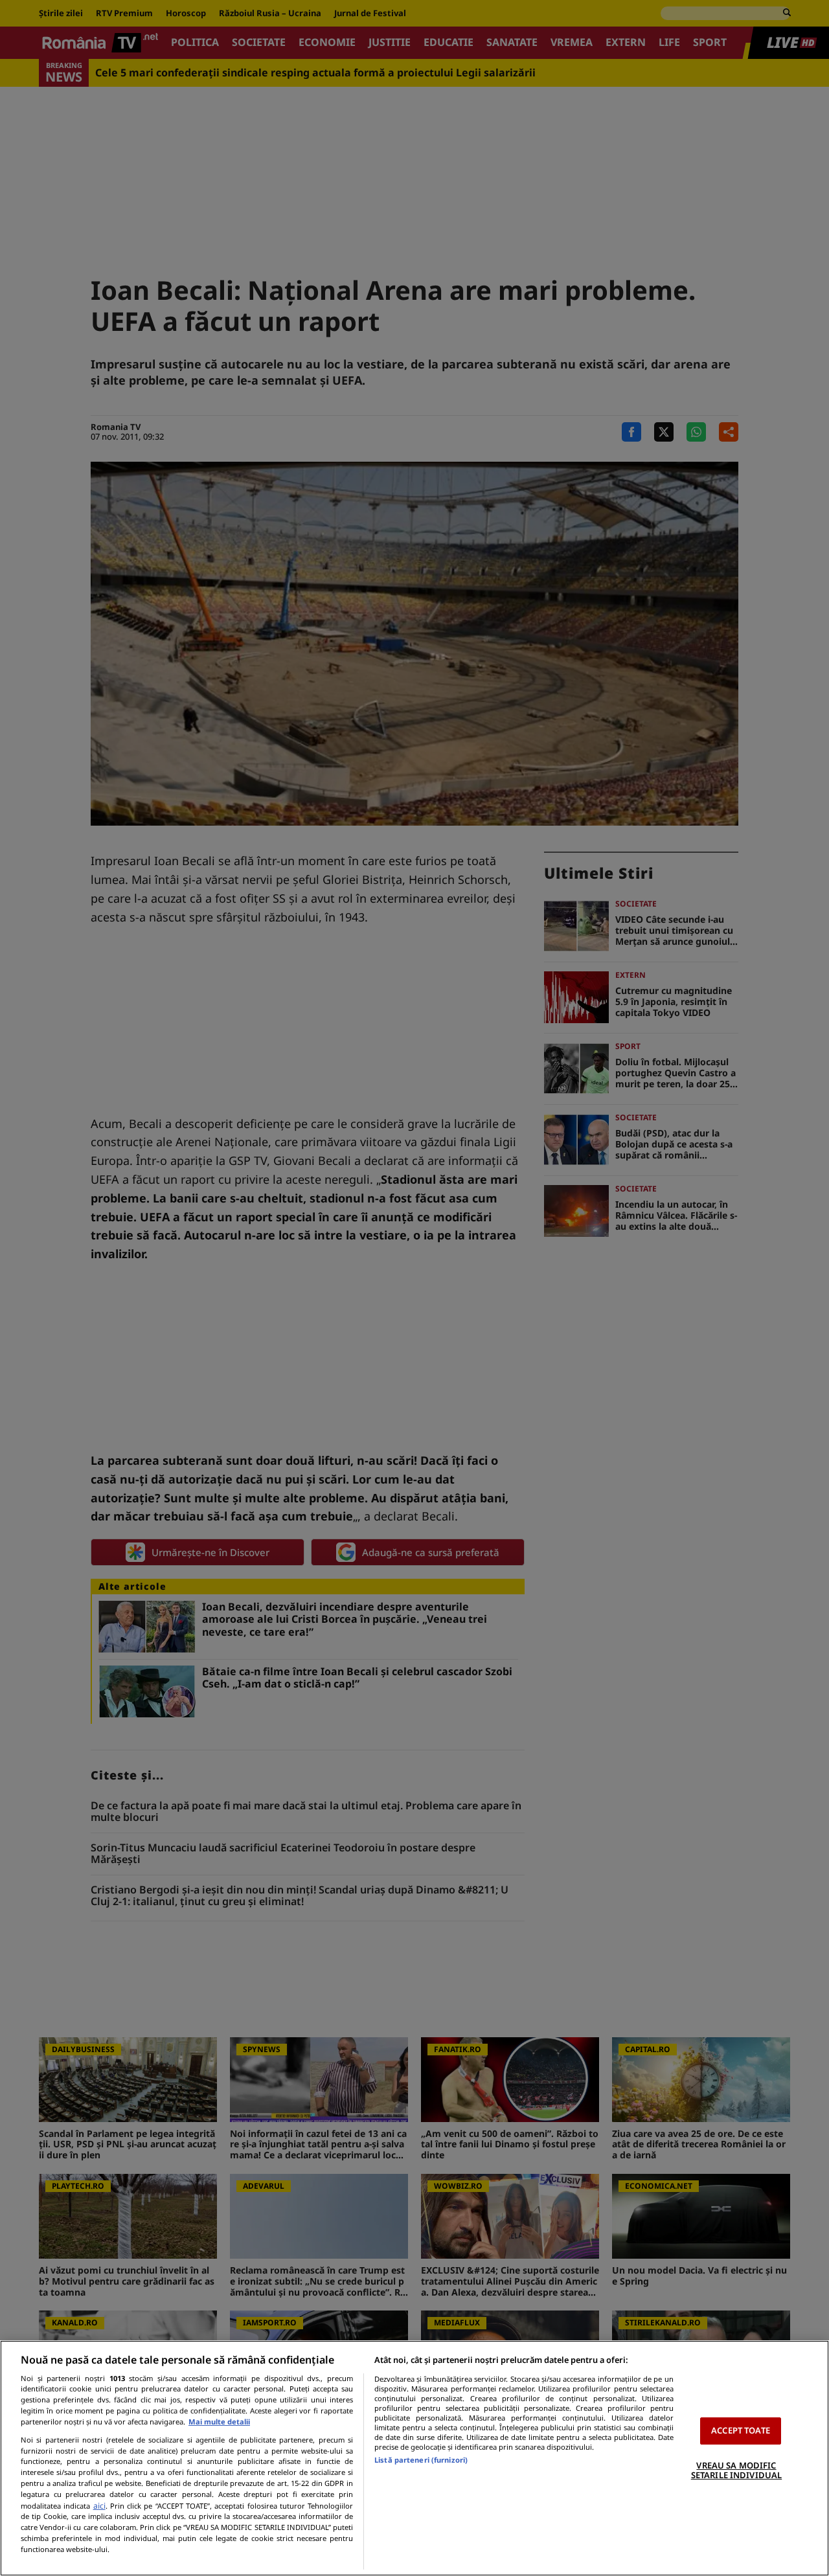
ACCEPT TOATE (741, 2430)
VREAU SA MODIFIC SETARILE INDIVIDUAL (736, 2470)
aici (99, 2506)
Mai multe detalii (219, 2422)
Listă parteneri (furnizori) (421, 2460)
